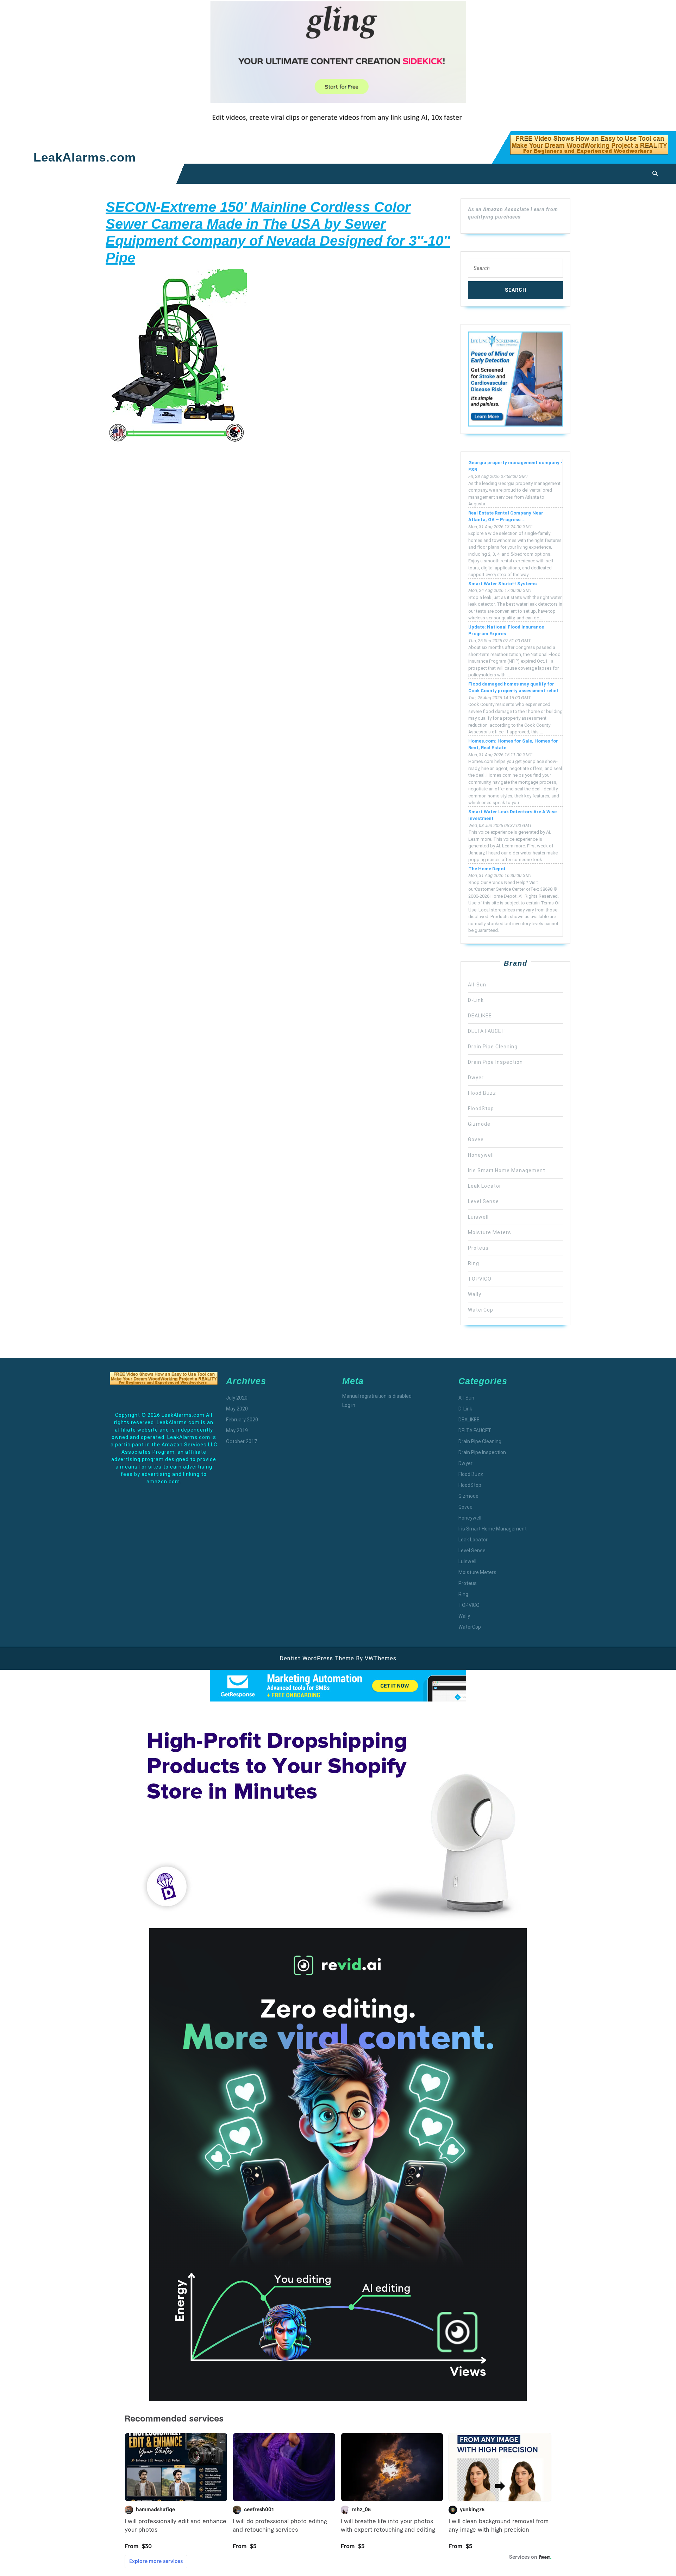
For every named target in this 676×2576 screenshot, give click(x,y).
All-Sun (477, 985)
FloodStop (481, 1109)
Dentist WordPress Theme (317, 1658)
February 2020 (242, 1420)
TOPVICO (480, 1279)
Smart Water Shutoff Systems (502, 584)
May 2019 (237, 1431)
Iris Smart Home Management (507, 1170)
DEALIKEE (480, 1016)
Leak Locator (485, 1186)
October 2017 (242, 1441)
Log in (349, 1405)
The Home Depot (487, 869)
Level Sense (483, 1201)
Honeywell (481, 1155)
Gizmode (479, 1124)
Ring (474, 1263)
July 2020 (237, 1398)
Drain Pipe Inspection (495, 1062)
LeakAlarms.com (85, 157)
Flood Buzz (482, 1093)
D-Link (476, 1000)
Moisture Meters (490, 1232)
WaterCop (481, 1310)
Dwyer (476, 1078)
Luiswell (478, 1217)
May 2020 (237, 1409)
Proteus (478, 1248)
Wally (475, 1294)
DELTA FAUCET (487, 1031)
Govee (476, 1139)
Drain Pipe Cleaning (493, 1047)
